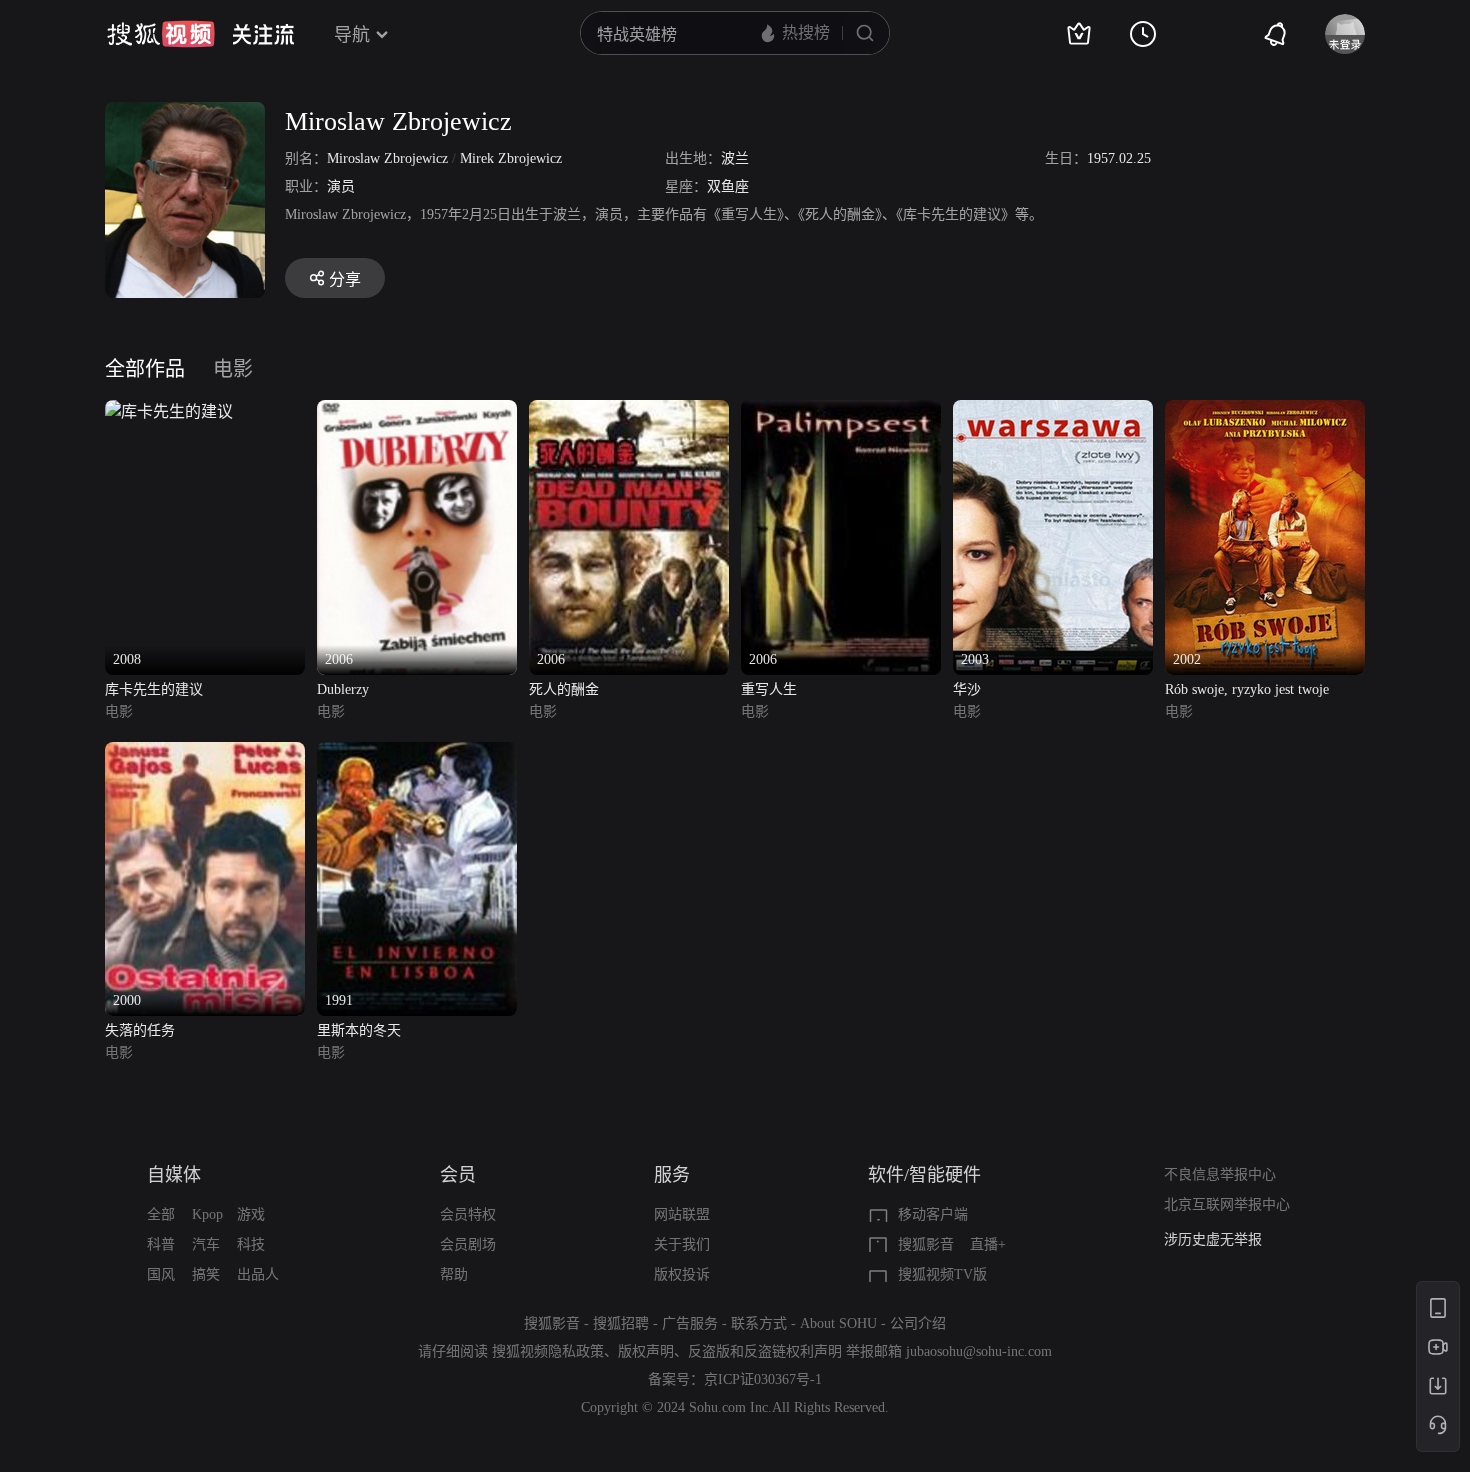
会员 (458, 1175)
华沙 (967, 689)
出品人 (258, 1274)
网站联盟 (682, 1214)
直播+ (988, 1244)
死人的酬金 (564, 689)
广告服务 (690, 1323)
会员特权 (468, 1214)
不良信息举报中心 (1220, 1174)
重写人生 (769, 689)
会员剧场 (468, 1244)
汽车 (206, 1244)
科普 (161, 1244)
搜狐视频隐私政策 (548, 1351)
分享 (345, 279)
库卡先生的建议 (154, 689)
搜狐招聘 (621, 1323)
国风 (161, 1274)
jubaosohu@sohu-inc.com (979, 1351)
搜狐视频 (161, 34)
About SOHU (838, 1323)
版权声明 (646, 1351)
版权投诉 (682, 1274)
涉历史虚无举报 (1213, 1239)
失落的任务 (140, 1030)
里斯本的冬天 (359, 1030)
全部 (161, 1214)
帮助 (454, 1274)
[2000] (205, 753)
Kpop (207, 1214)
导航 (352, 35)
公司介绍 (918, 1323)
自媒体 (174, 1175)
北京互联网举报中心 (1227, 1204)
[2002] (1265, 411)
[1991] (417, 753)
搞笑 (206, 1274)
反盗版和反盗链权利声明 (765, 1351)
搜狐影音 (926, 1244)
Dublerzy (343, 689)
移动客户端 (933, 1214)
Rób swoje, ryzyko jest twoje (1247, 689)
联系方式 (759, 1323)
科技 (251, 1244)
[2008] (169, 411)
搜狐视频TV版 (942, 1274)
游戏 (251, 1214)
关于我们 (682, 1244)
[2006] (417, 411)
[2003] (1053, 411)
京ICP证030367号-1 (763, 1379)
